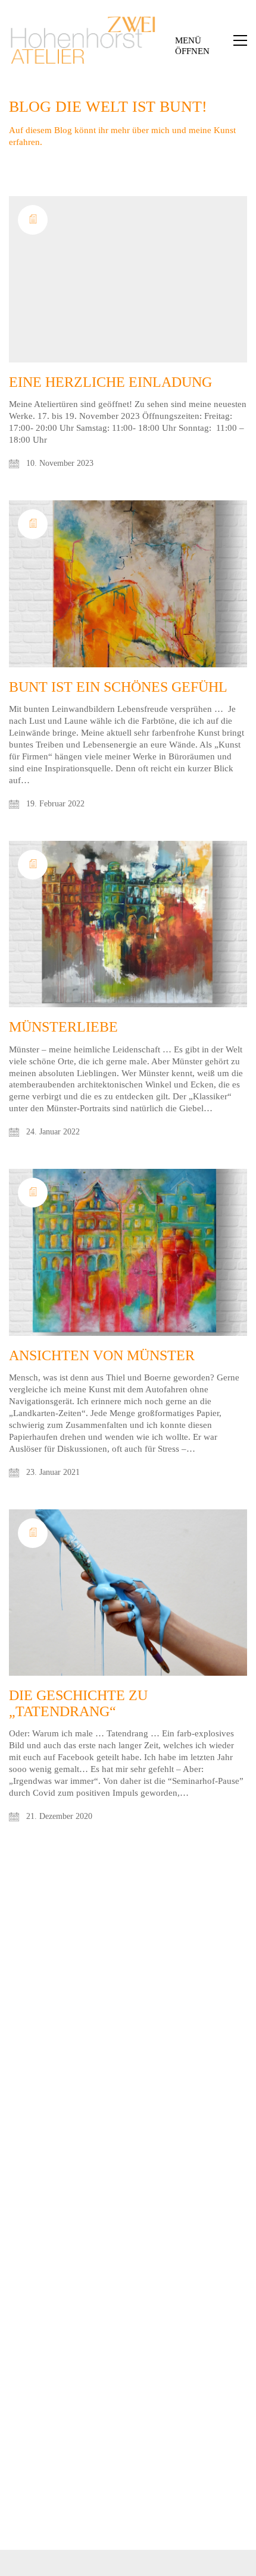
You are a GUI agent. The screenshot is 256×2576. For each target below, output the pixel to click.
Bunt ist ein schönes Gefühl (118, 687)
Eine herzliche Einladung (110, 382)
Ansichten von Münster (102, 1355)
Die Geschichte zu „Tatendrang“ (78, 1703)
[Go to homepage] (83, 40)
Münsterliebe (63, 1027)
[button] (211, 40)
